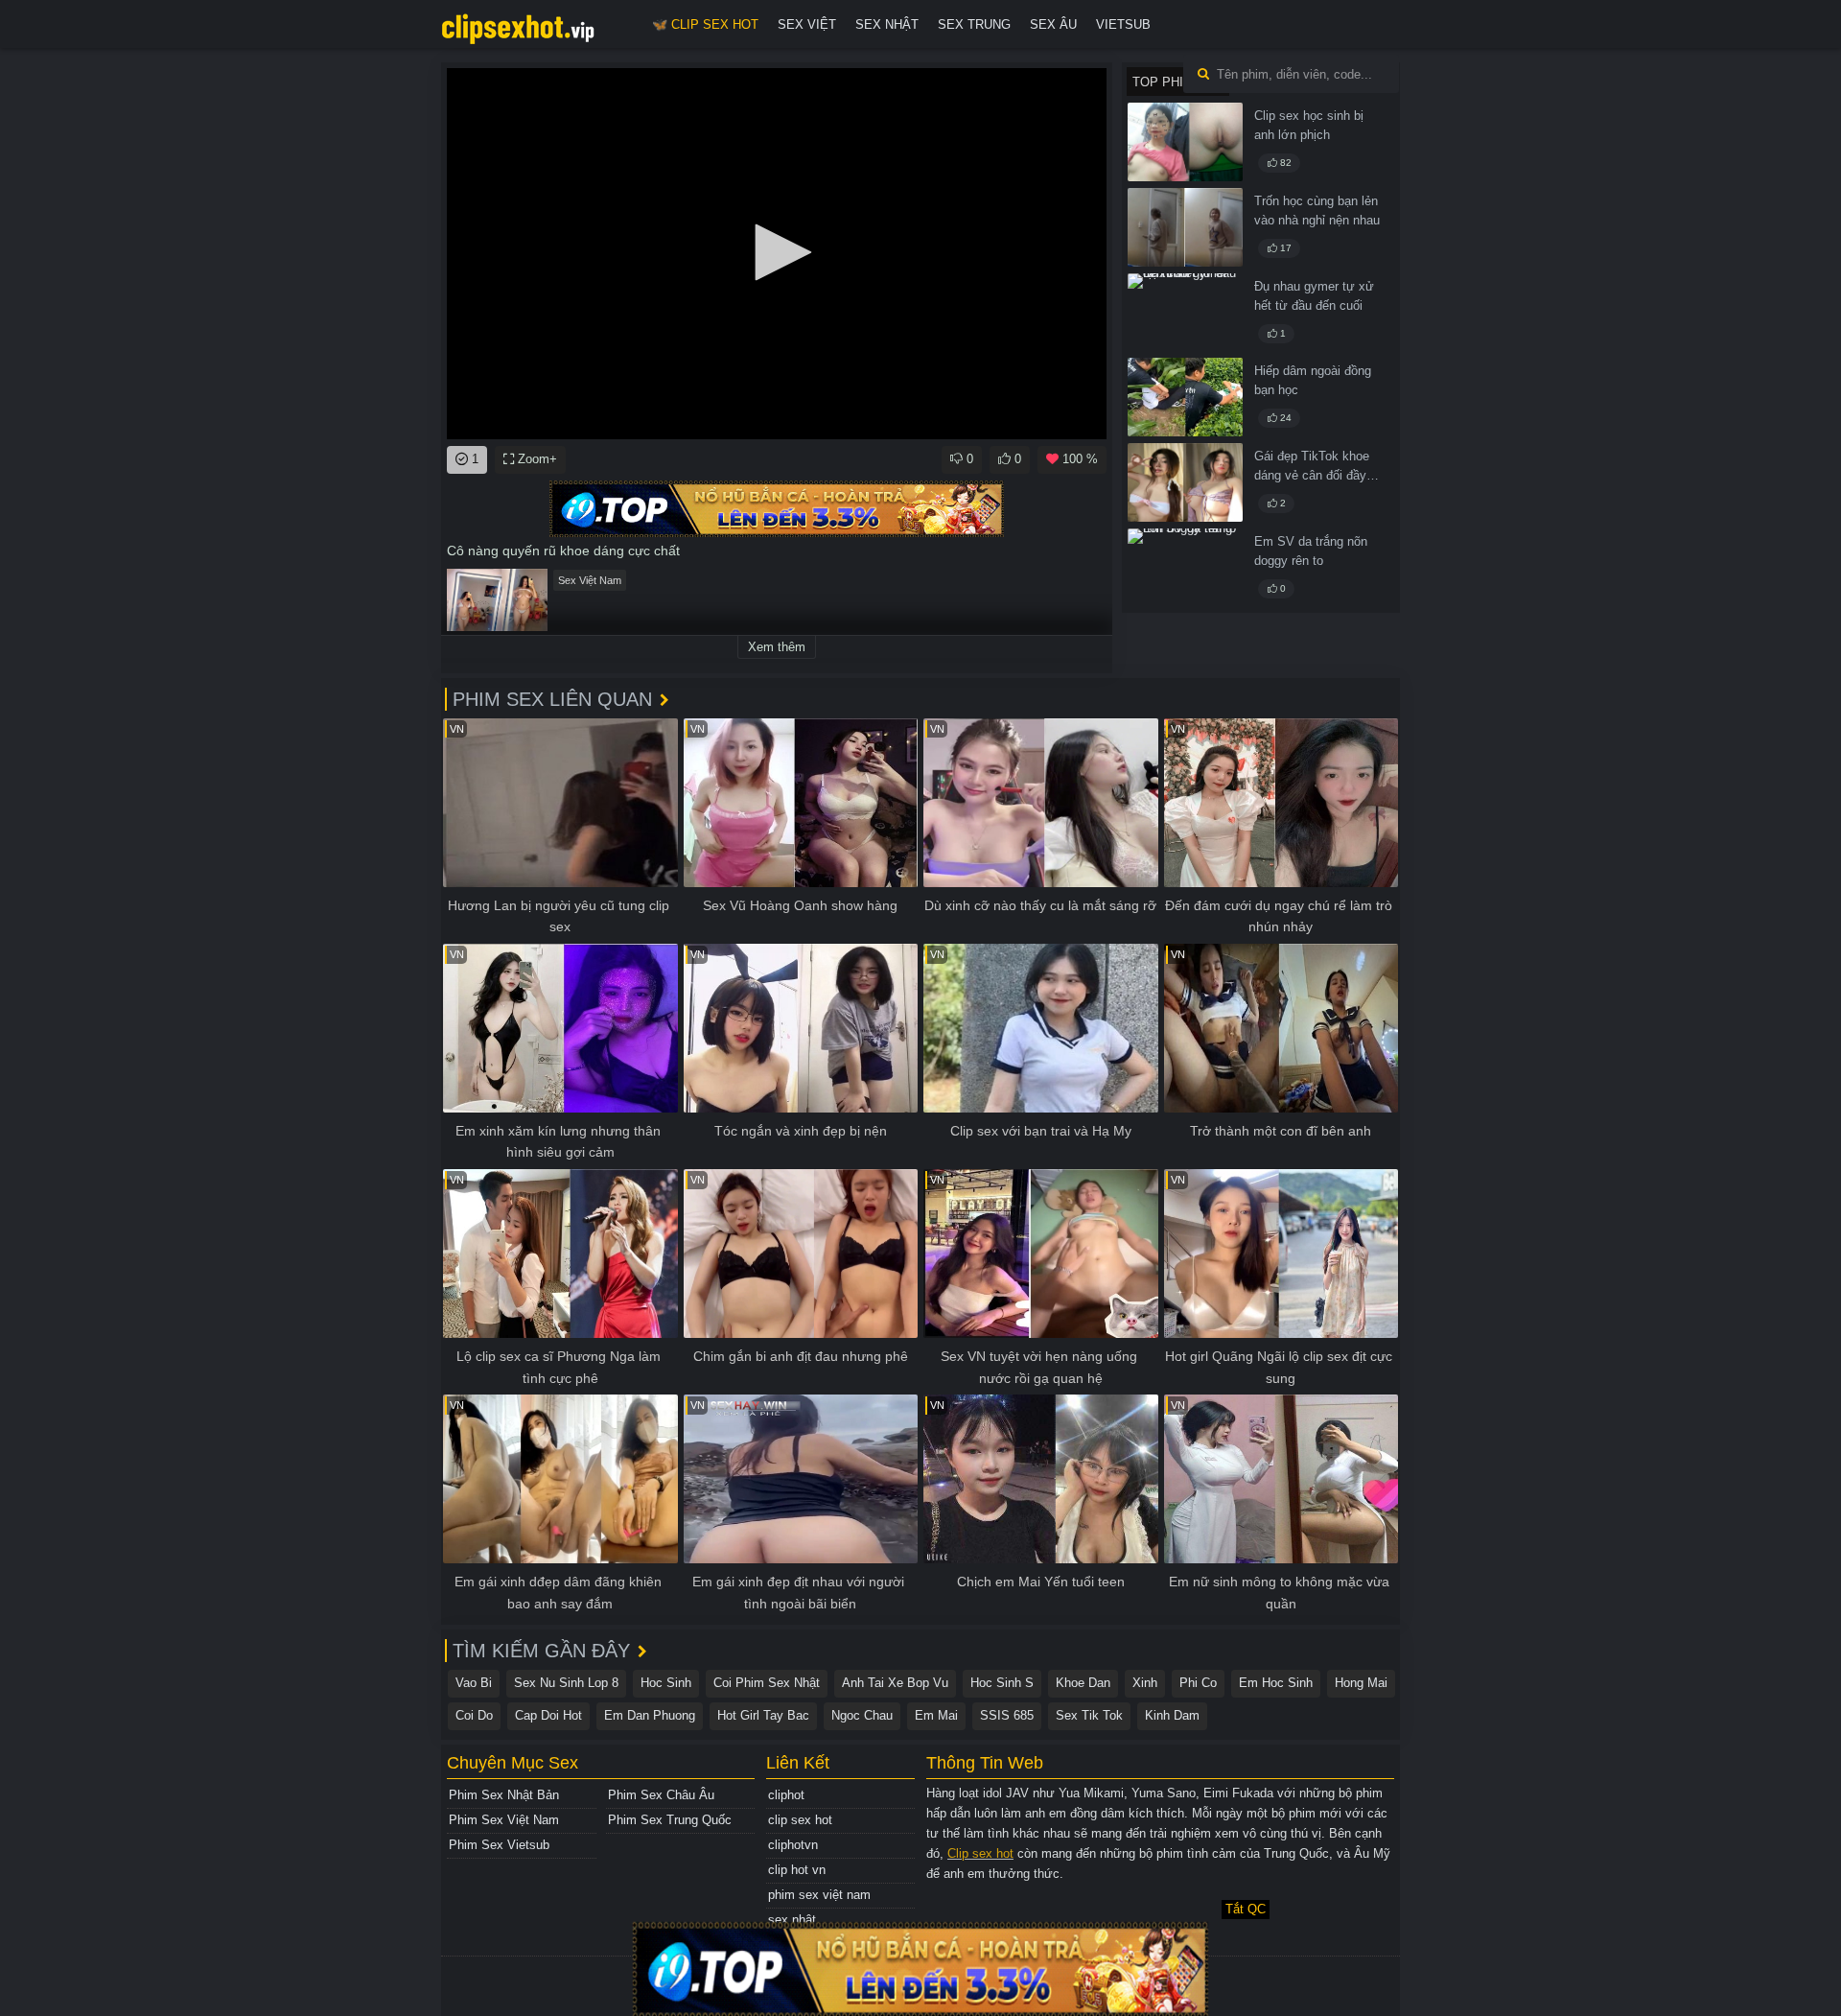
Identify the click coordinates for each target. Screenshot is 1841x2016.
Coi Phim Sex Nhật (767, 1683)
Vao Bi (474, 1683)
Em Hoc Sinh (1276, 1683)
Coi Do (474, 1715)
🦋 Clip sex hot (705, 24)
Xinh (1145, 1683)
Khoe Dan (1083, 1683)
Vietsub (1123, 24)
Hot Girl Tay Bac (763, 1715)
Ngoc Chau (862, 1715)
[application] (777, 254)
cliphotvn (793, 1845)
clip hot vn (797, 1870)
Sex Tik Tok (1089, 1715)
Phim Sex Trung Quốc (670, 1820)
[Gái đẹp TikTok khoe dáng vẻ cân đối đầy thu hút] (1185, 482)
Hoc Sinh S (1002, 1683)
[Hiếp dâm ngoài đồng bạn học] (1185, 397)
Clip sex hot (980, 1853)
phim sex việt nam (819, 1895)
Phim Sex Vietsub (499, 1845)
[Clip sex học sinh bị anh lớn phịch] (1185, 142)
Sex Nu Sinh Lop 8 (566, 1683)
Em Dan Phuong (650, 1715)
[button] (777, 252)
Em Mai (936, 1715)
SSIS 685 (1007, 1715)
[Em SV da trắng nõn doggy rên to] (1185, 568)
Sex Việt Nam (590, 580)
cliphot (786, 1795)
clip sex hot (800, 1820)
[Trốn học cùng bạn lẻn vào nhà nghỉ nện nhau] (1185, 227)
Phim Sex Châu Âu (661, 1795)
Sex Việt (807, 24)
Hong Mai (1361, 1683)
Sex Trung (974, 24)
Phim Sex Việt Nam (504, 1820)
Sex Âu (1053, 24)
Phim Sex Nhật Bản (504, 1795)
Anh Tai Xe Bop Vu (895, 1683)
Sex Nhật (887, 24)
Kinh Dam (1172, 1715)
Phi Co (1198, 1683)
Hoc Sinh (666, 1683)
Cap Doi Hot (548, 1715)
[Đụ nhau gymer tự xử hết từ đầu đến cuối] (1185, 313)
